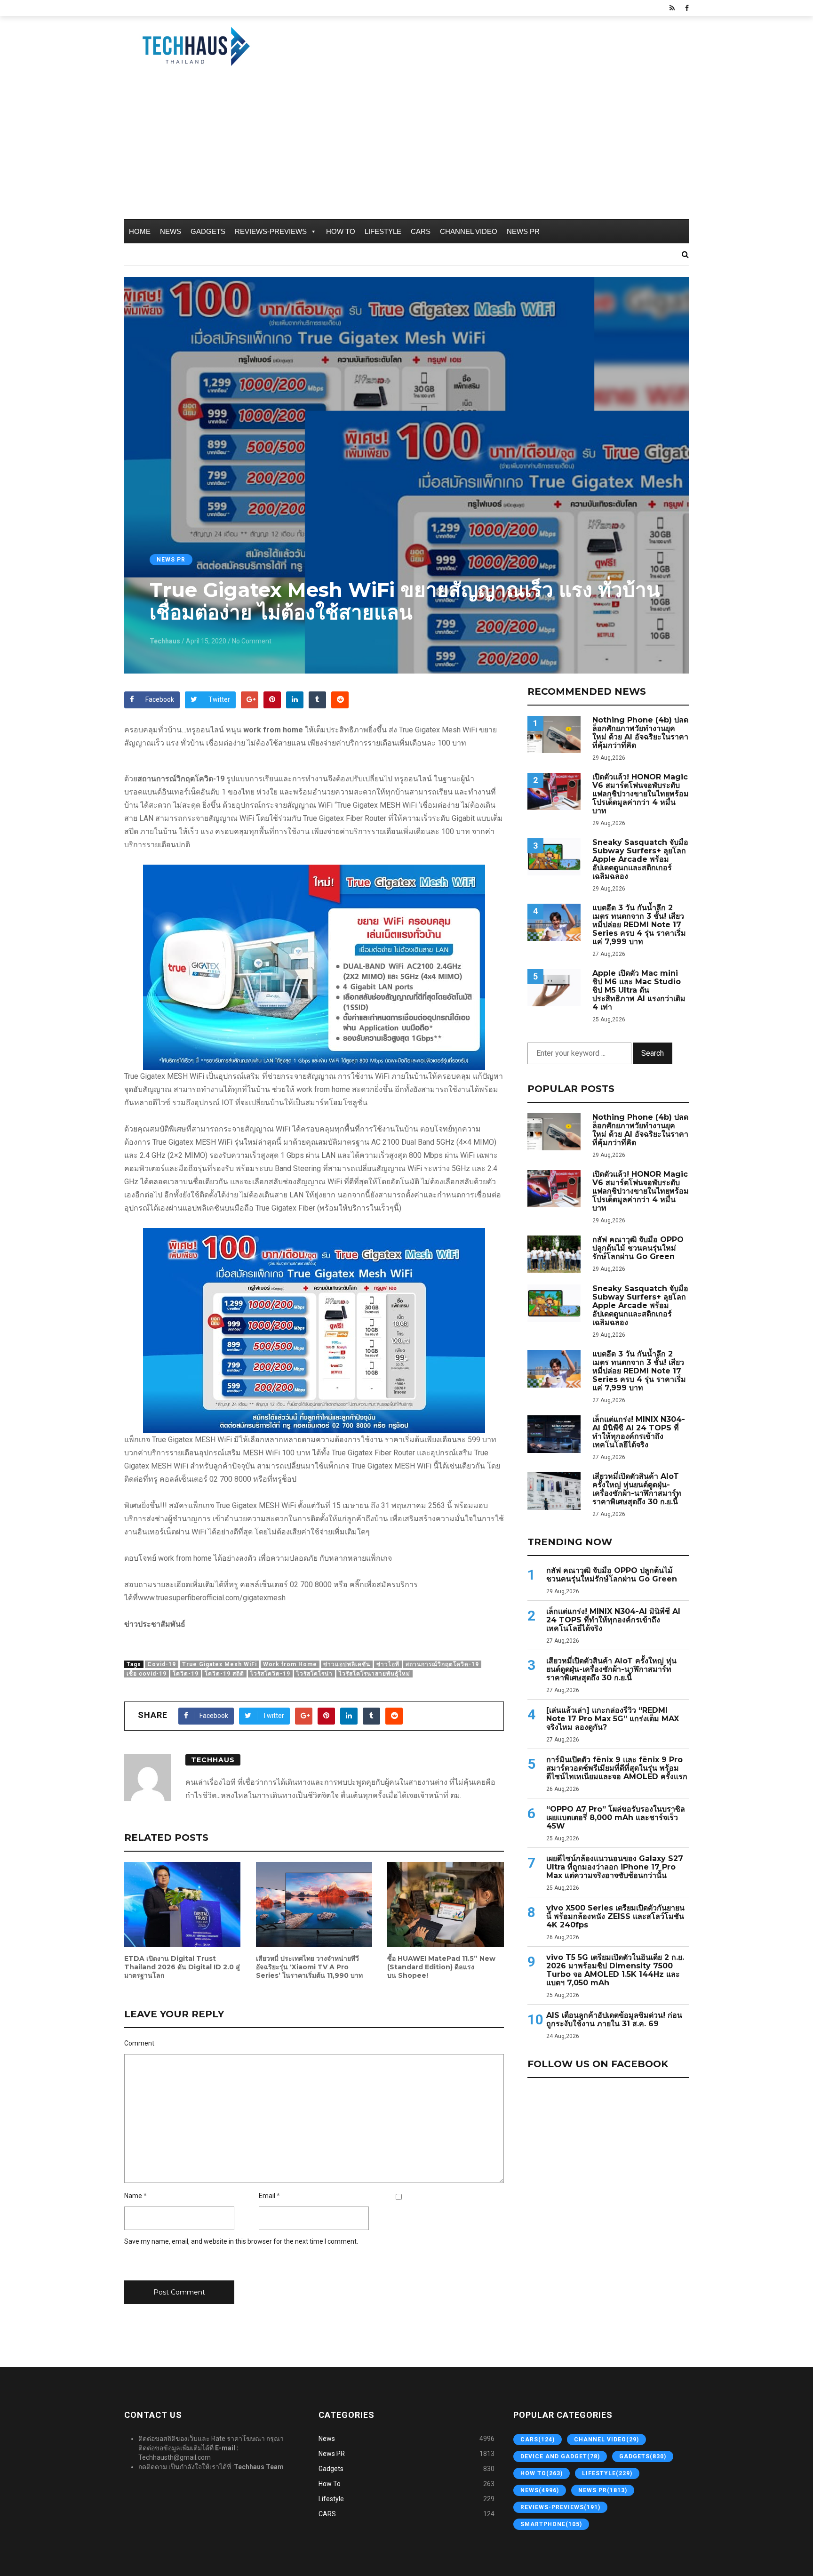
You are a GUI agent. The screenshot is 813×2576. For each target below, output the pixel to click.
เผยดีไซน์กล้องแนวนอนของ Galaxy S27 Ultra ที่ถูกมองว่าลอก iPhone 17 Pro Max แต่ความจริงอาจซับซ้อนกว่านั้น (615, 1867)
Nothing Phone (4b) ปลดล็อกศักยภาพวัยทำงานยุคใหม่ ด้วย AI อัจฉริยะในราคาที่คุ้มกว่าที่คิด (640, 733)
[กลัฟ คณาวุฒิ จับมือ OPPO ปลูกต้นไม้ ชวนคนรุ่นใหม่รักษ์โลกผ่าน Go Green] (554, 1254)
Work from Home (290, 1664)
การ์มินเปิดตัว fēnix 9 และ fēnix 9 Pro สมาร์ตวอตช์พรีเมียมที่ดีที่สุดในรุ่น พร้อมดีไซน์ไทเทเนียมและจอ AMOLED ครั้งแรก (617, 1768)
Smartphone (551, 2524)
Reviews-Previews (271, 231)
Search (653, 1053)
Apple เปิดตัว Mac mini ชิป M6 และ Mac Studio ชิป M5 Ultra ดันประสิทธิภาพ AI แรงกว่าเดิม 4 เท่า (639, 990)
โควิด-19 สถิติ (224, 1674)
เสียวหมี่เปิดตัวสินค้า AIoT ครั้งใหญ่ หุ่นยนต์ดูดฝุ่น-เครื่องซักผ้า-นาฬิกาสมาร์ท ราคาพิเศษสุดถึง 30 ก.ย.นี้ (637, 1489)
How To (341, 231)
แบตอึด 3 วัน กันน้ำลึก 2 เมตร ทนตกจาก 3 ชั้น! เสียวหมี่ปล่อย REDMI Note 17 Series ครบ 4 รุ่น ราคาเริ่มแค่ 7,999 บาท (639, 925)
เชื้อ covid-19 (147, 1674)
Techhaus (165, 641)
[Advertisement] (406, 148)
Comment (139, 2043)
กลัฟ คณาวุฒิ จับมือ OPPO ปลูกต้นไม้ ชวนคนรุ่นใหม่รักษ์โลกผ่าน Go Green (638, 1248)
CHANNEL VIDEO (469, 231)
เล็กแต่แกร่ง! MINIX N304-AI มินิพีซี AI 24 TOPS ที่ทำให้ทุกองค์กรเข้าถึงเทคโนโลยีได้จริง (639, 1432)
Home (140, 231)
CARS (421, 231)
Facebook (160, 699)
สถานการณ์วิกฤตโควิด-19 (442, 1664)
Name (133, 2196)
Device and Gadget (560, 2456)
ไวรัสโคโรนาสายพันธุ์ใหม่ (375, 1674)
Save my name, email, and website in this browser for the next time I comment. (241, 2241)
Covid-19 (162, 1664)
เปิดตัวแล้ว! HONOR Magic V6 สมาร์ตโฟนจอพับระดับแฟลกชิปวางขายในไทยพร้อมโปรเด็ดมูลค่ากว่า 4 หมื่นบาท (641, 794)
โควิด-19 (186, 1674)
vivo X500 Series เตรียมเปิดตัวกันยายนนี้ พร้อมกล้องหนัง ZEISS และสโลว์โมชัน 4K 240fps (615, 1917)
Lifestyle (383, 231)
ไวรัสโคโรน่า (315, 1674)
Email (267, 2196)
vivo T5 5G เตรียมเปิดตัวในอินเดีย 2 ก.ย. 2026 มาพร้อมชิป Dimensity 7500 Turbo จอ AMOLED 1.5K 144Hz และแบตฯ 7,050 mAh (615, 1970)
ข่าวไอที (388, 1664)
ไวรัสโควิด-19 (270, 1674)
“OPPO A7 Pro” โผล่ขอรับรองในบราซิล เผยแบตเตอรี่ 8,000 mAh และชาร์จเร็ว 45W (616, 1818)
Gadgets (208, 231)
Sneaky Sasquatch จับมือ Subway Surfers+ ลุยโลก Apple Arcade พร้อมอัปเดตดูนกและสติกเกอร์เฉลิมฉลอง (640, 859)
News (171, 231)
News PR (523, 231)
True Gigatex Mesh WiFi (219, 1664)
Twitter (219, 699)
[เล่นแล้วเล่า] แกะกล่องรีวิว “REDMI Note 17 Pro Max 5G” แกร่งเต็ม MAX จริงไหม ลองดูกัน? (613, 1719)
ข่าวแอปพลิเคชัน (347, 1664)
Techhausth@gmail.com (175, 2457)
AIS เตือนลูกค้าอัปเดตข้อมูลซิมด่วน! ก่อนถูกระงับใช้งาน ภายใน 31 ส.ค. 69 (614, 2020)
